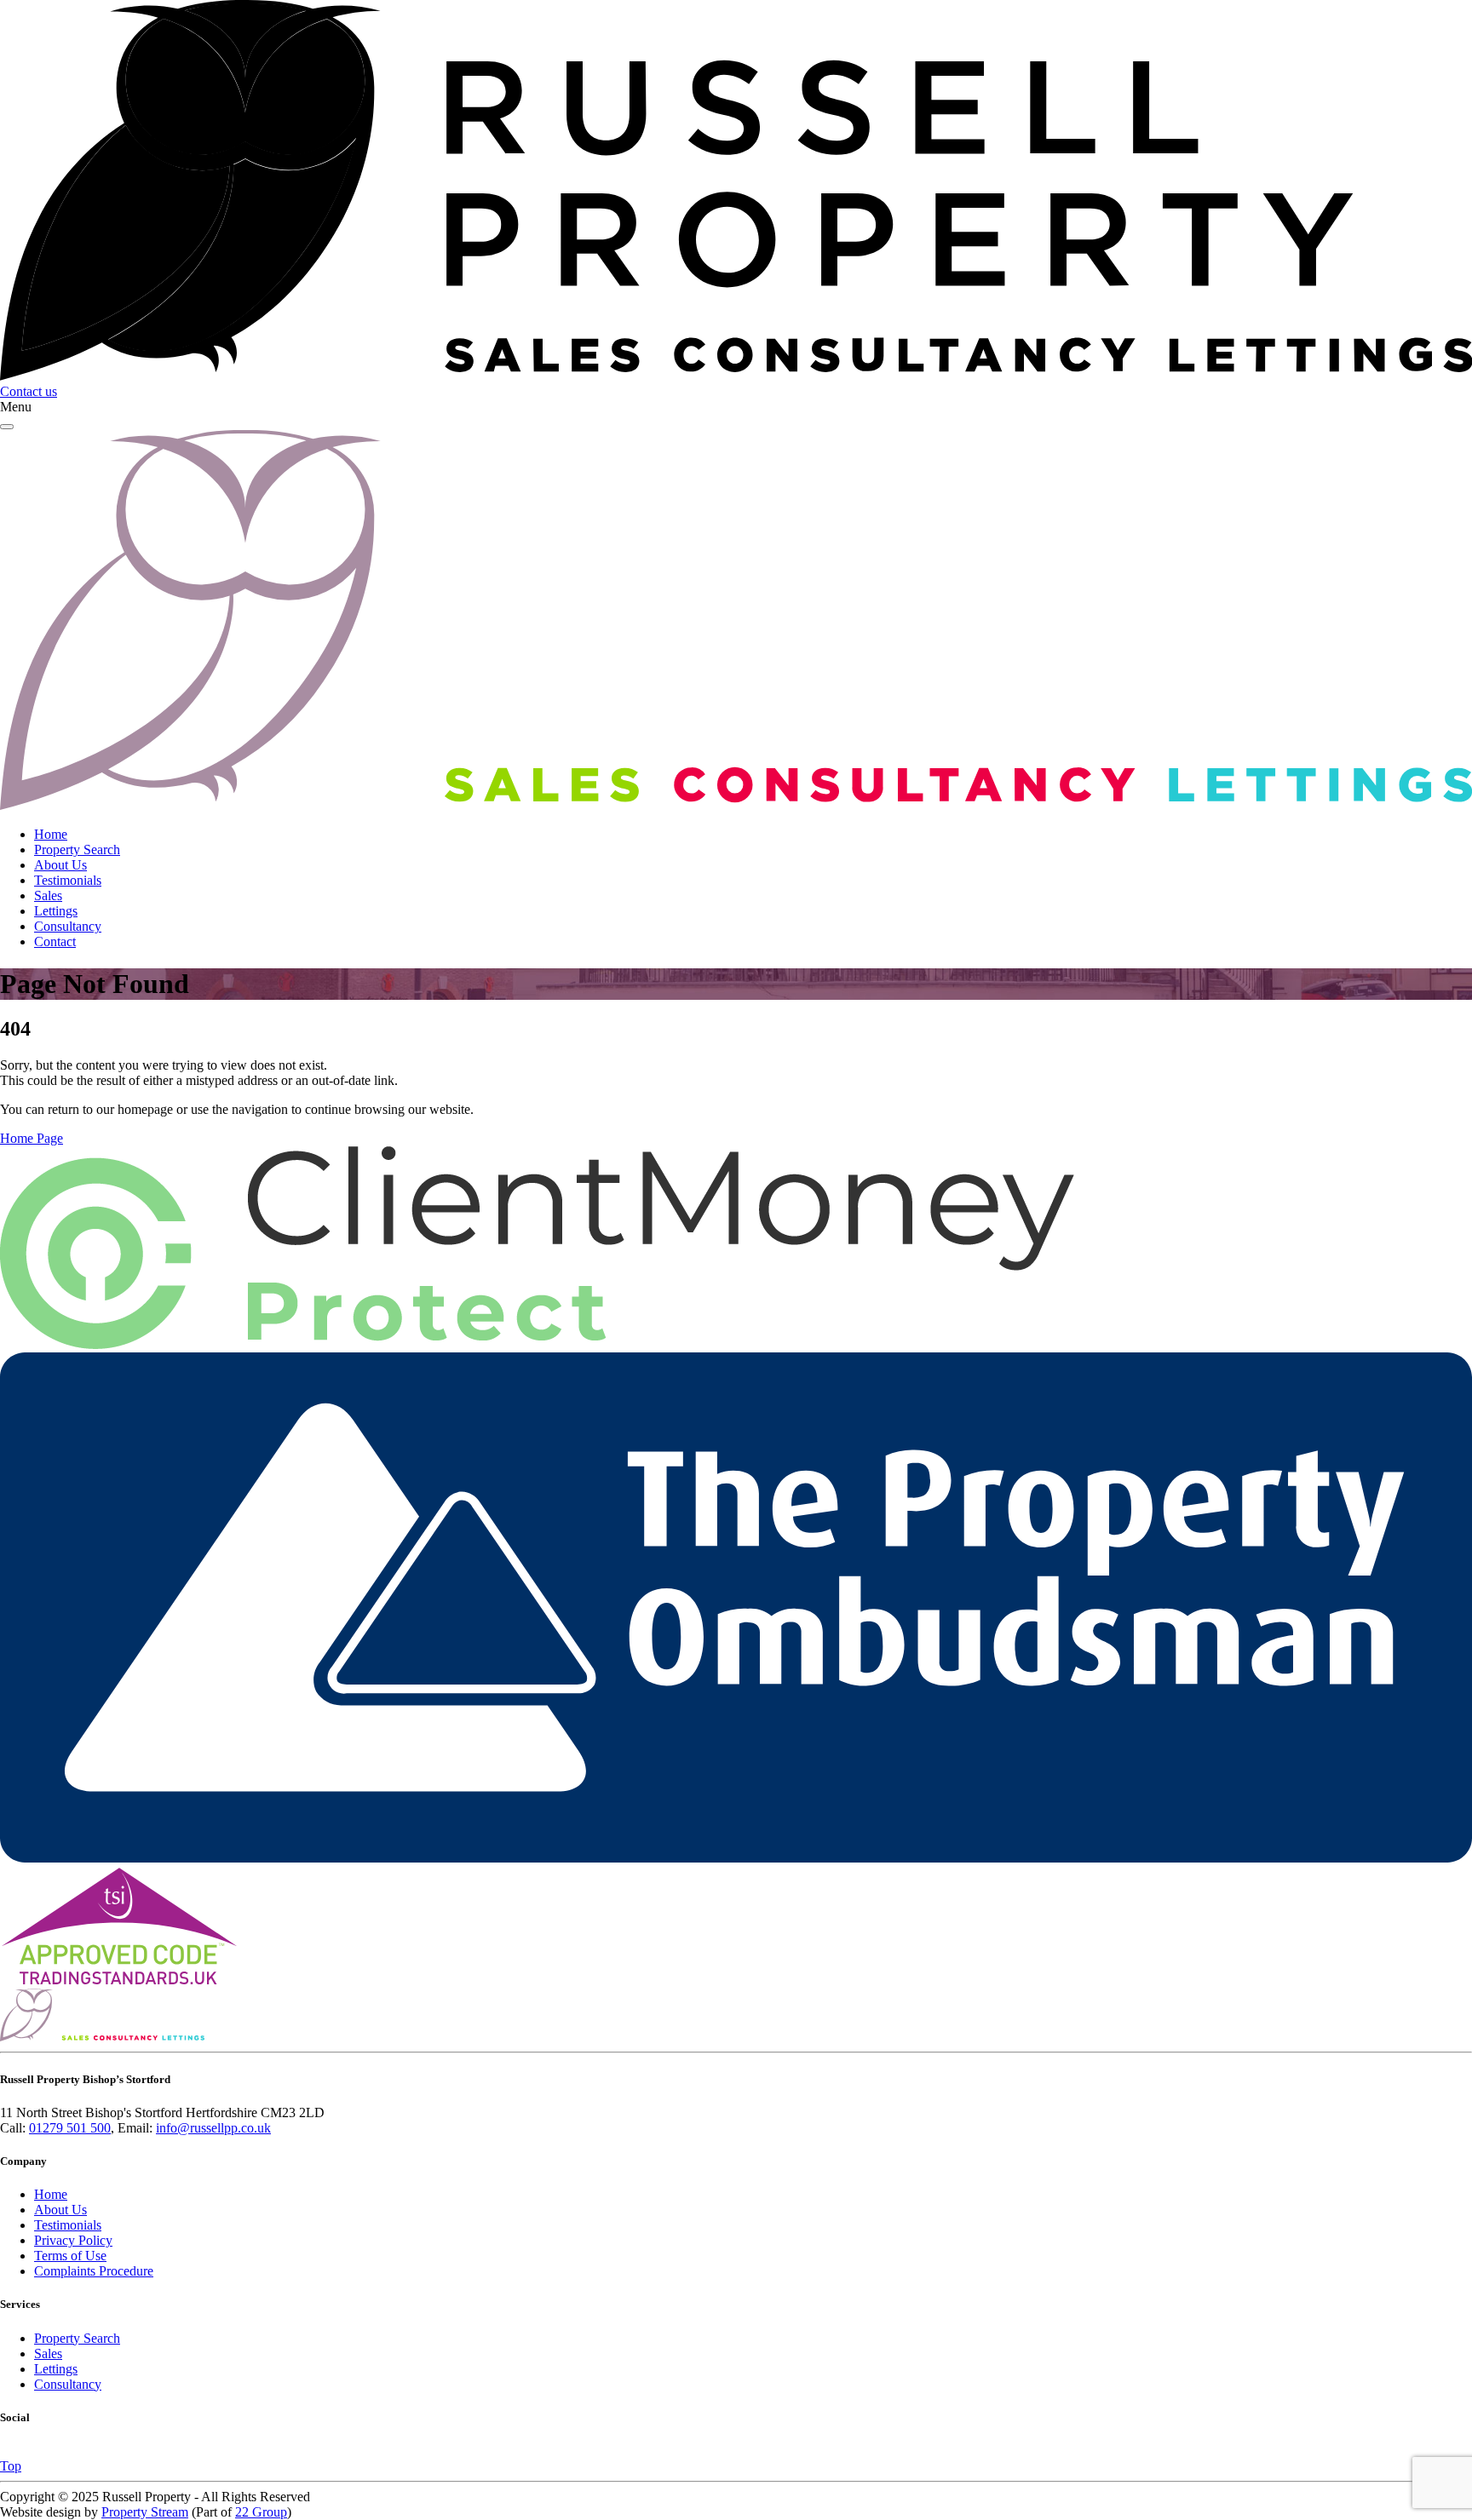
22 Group (261, 2512)
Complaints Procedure (94, 2271)
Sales (48, 895)
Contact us (29, 391)
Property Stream (145, 2512)
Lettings (56, 911)
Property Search (77, 850)
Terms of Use (70, 2256)
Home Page (32, 1138)
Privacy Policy (73, 2240)
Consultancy (68, 926)
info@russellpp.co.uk (213, 2128)
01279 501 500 (70, 2128)
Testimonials (68, 880)
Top (11, 2466)
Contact (55, 941)
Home (51, 834)
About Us (60, 865)
